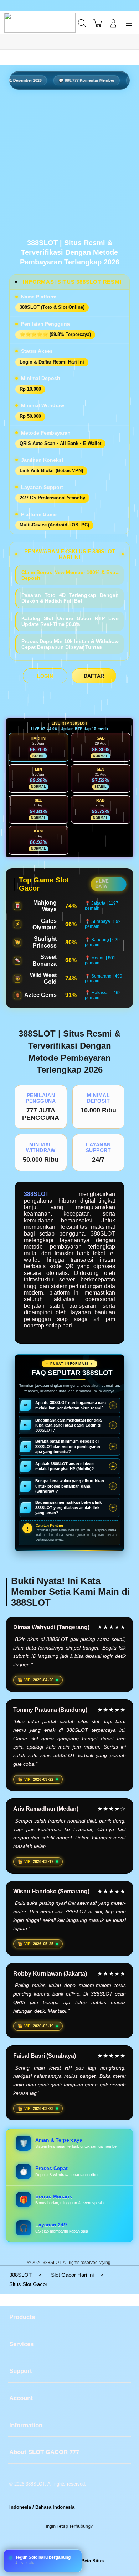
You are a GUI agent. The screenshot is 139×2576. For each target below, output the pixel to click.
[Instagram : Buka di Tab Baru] (77, 2544)
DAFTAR (94, 676)
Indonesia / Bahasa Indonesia (42, 2507)
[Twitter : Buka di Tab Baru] (62, 2544)
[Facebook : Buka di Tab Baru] (46, 2544)
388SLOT (36, 1194)
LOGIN (45, 676)
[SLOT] (22, 23)
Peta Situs (92, 2561)
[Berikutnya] (131, 157)
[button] (98, 23)
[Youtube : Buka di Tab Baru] (93, 2544)
